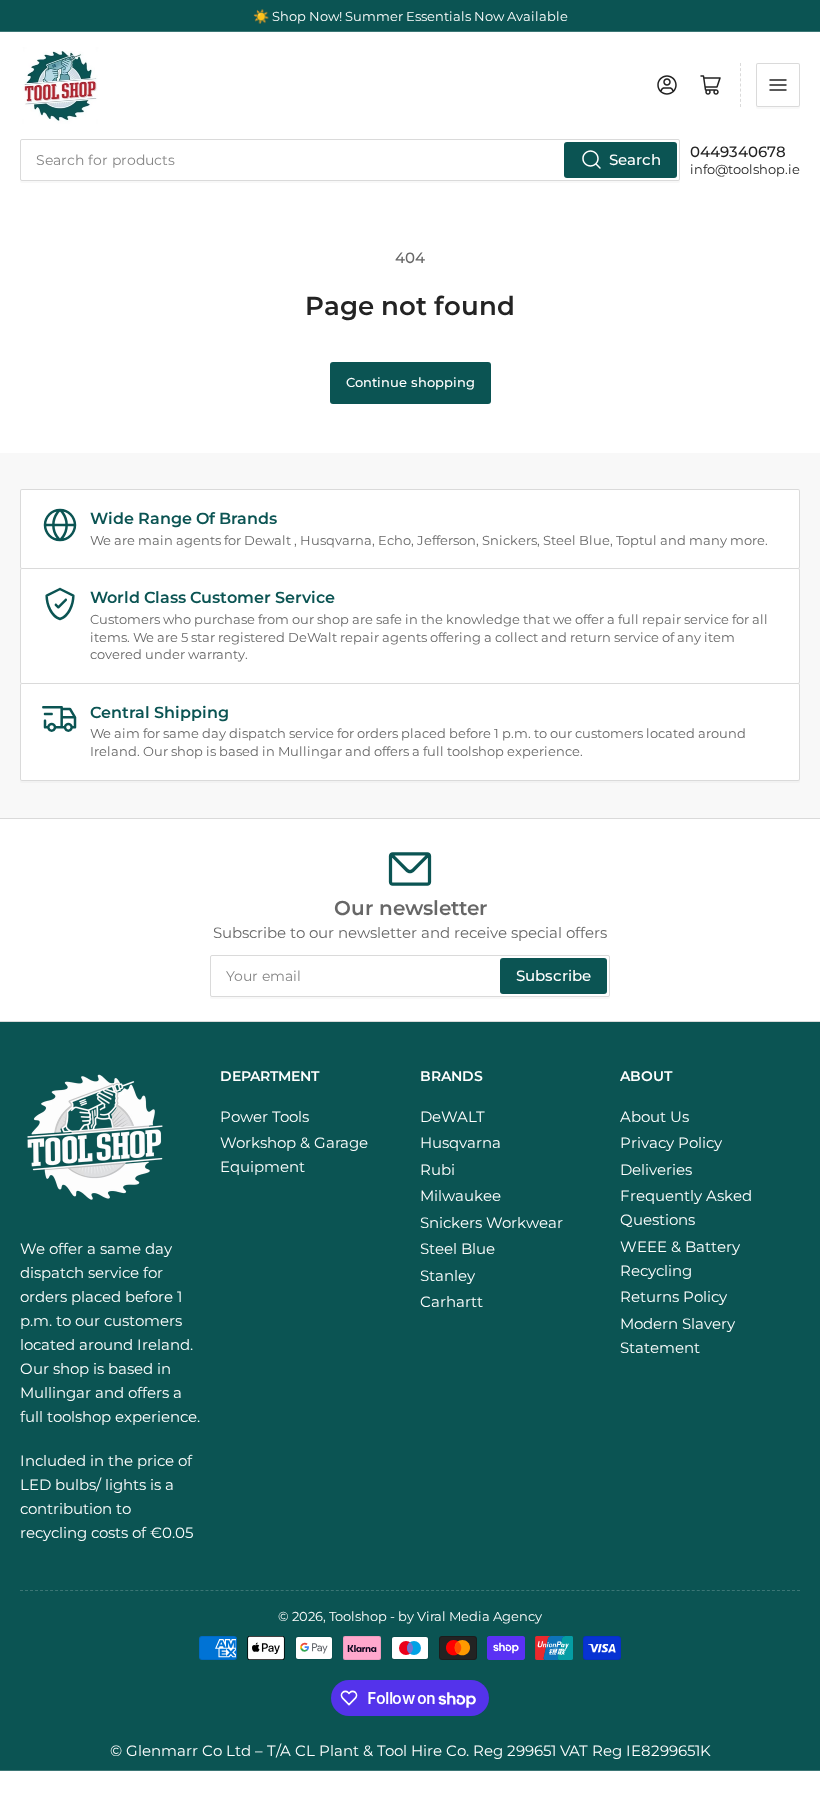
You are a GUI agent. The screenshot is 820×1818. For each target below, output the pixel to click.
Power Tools (264, 1116)
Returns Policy (673, 1296)
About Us (654, 1116)
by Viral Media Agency (470, 1616)
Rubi (437, 1169)
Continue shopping (410, 382)
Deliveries (656, 1169)
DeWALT (452, 1116)
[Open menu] (778, 85)
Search (635, 159)
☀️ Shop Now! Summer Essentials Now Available (410, 16)
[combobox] (350, 160)
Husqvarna (460, 1142)
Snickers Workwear (491, 1222)
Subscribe (553, 975)
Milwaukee (460, 1195)
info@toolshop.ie (745, 169)
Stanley (447, 1275)
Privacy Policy (671, 1142)
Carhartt (451, 1301)
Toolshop (358, 1616)
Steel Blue (457, 1248)
